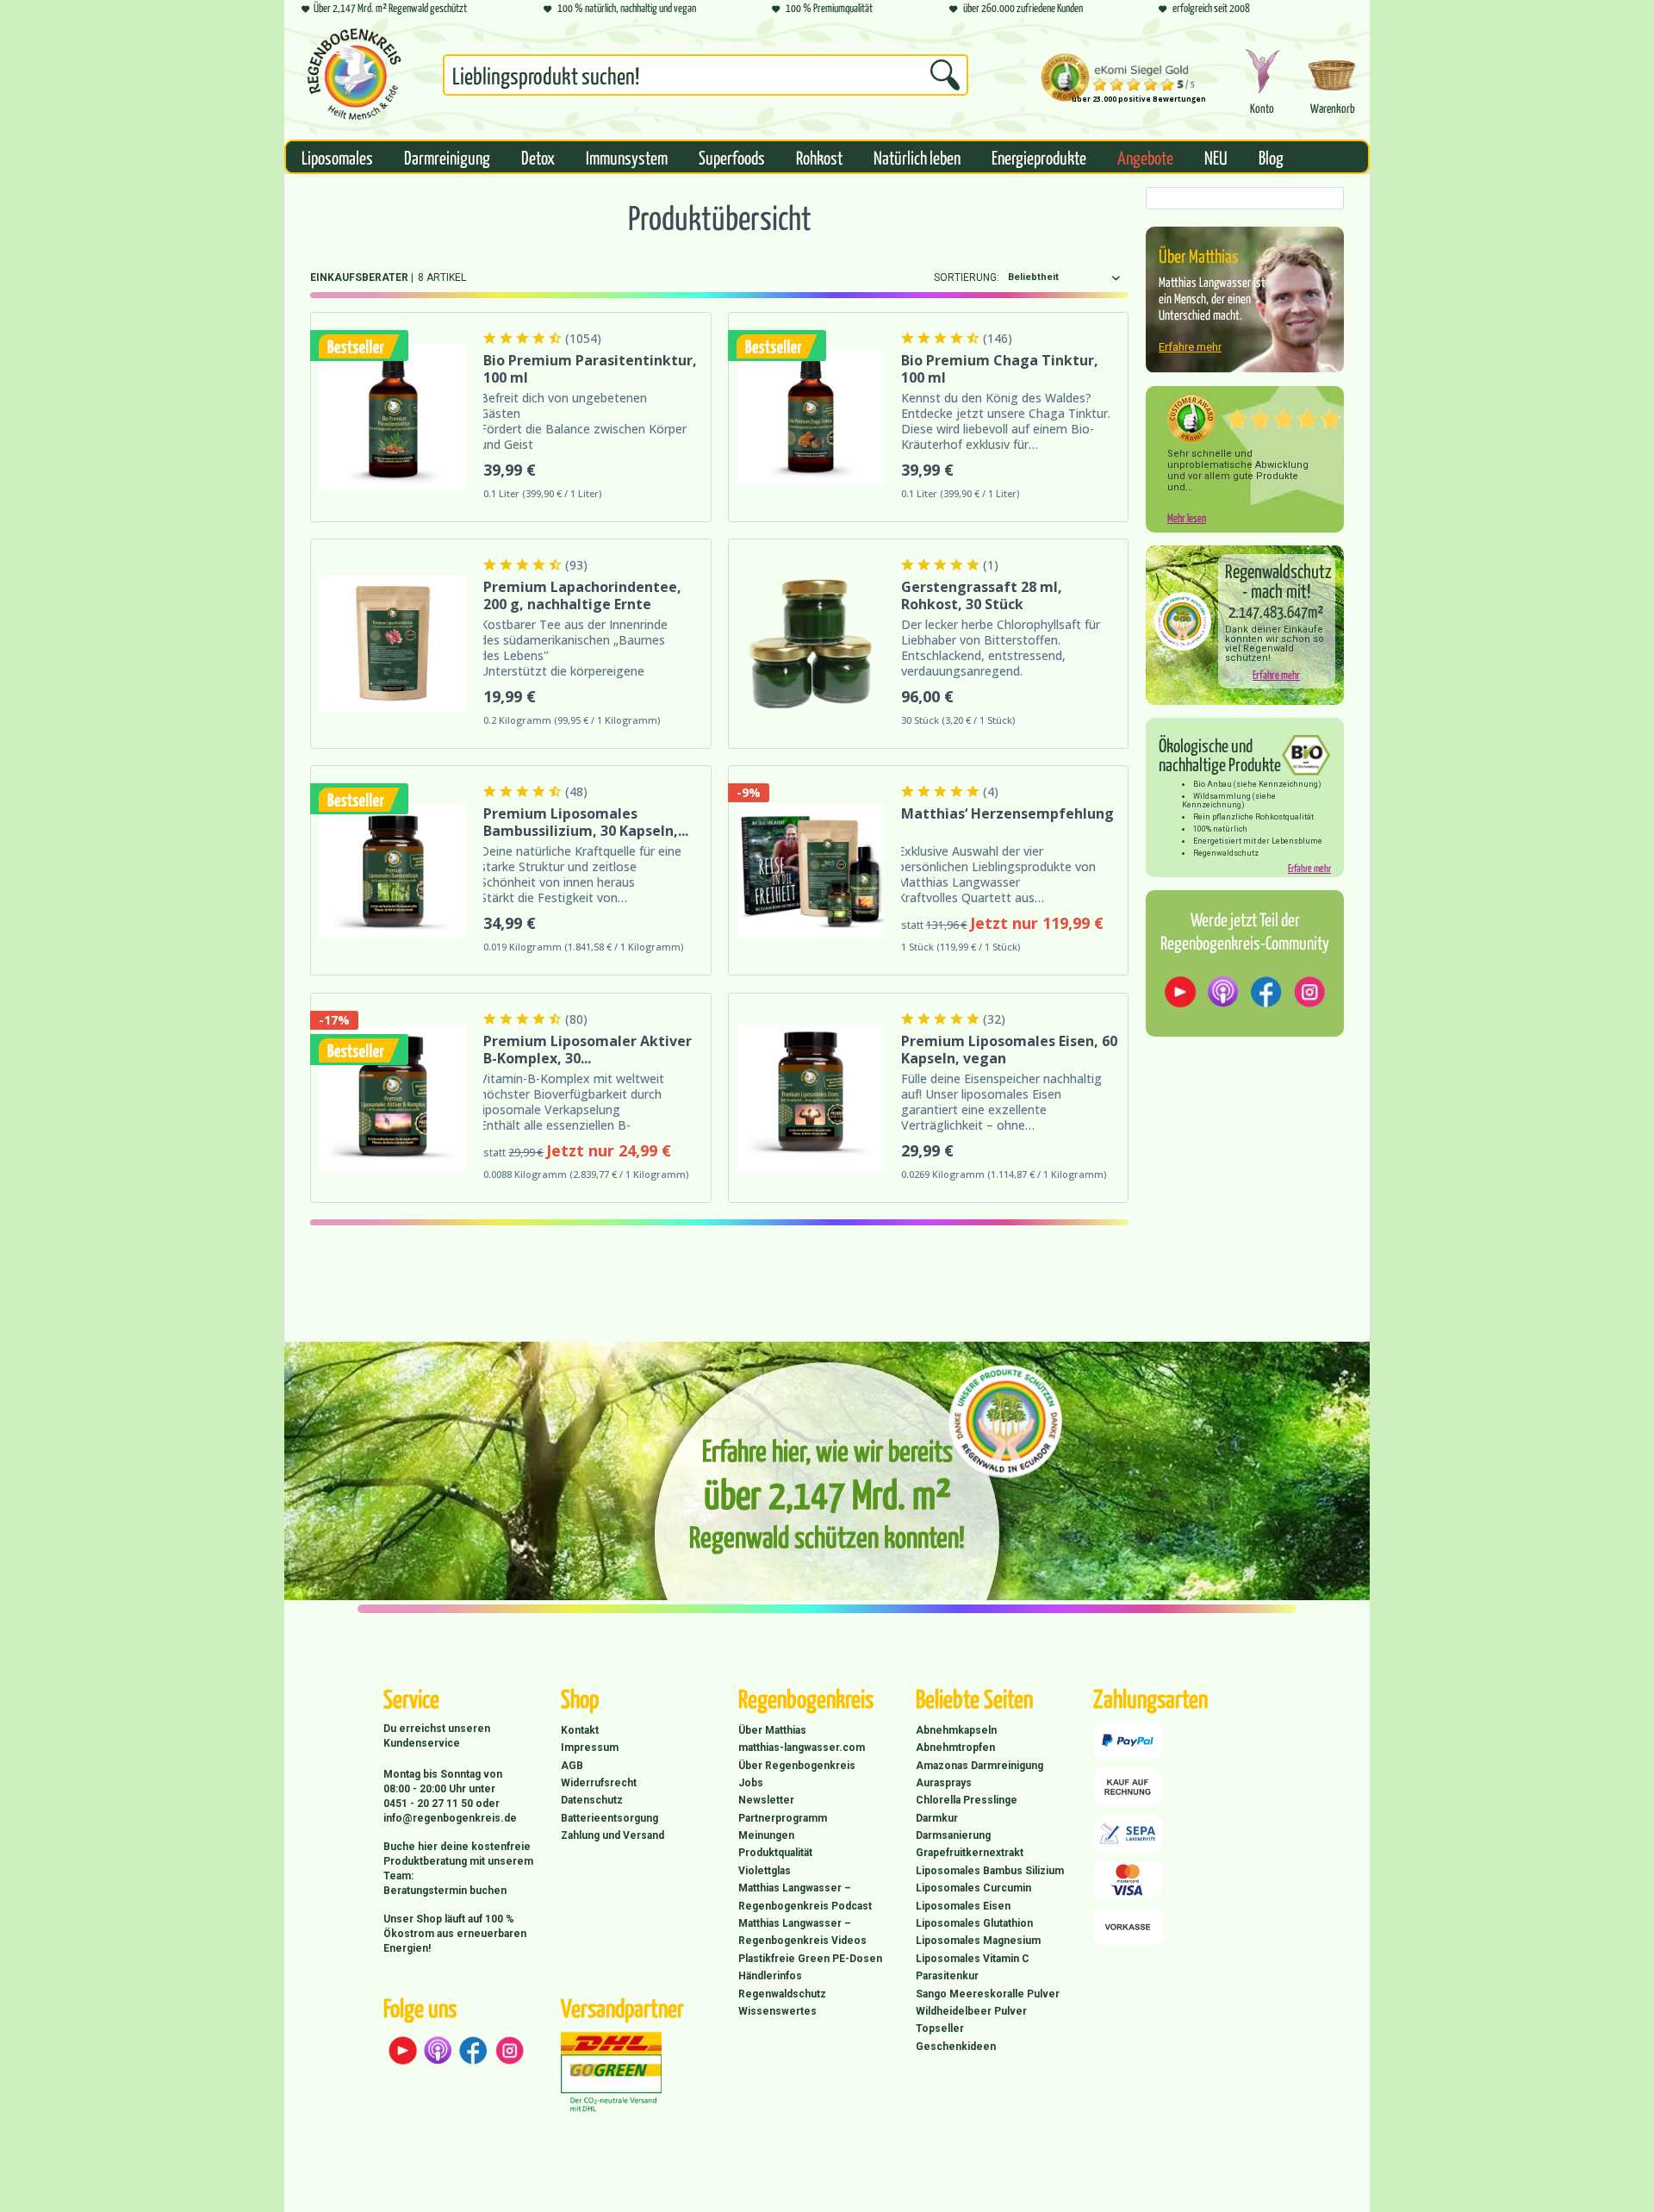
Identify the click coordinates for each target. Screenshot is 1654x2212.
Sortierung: (967, 277)
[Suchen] (945, 75)
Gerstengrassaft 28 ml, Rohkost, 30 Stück (982, 595)
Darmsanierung (953, 1835)
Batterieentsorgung (609, 1818)
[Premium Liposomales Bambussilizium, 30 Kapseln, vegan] (393, 870)
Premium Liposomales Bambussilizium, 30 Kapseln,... (586, 822)
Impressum (590, 1748)
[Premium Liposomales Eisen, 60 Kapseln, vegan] (811, 1098)
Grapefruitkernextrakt (970, 1853)
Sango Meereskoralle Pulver (988, 1994)
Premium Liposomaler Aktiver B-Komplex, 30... (588, 1050)
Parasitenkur (947, 1976)
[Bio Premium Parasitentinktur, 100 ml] (393, 417)
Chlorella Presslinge (967, 1800)
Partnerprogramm (783, 1818)
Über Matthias (772, 1730)
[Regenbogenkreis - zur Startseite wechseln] (354, 74)
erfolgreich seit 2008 (1210, 7)
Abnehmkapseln (956, 1730)
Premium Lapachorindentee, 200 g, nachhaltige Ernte (582, 595)
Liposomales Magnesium (978, 1941)
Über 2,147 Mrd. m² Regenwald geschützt (390, 7)
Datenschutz (592, 1800)
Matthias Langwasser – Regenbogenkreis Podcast (805, 1897)
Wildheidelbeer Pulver (971, 2011)
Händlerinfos (770, 1976)
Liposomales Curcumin (973, 1888)
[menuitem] (706, 78)
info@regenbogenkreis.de (450, 1818)
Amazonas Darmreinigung (979, 1766)
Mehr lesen (1187, 517)
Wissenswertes (777, 2011)
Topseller (940, 2028)
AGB (572, 1766)
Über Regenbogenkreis (797, 1766)
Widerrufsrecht (599, 1783)
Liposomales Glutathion (974, 1923)
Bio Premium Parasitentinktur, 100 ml (590, 369)
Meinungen (766, 1835)
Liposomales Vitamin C (973, 1959)
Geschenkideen (956, 2047)
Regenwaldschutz (782, 1994)
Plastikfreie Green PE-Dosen (810, 1959)
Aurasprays (944, 1783)
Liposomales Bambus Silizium (990, 1871)
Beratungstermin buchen (445, 1891)
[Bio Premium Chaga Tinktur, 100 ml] (811, 417)
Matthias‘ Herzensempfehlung (1007, 814)
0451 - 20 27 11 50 (429, 1804)
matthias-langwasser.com (802, 1748)
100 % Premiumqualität (828, 7)
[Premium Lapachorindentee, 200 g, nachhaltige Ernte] (393, 644)
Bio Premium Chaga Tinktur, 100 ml (1000, 369)
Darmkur (937, 1818)
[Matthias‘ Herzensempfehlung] (811, 870)
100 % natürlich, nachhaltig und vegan (626, 7)
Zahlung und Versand (612, 1835)
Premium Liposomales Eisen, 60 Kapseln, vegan (1009, 1050)
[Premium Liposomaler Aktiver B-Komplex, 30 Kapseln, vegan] (393, 1098)
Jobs (751, 1783)
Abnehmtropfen (955, 1748)
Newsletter (766, 1800)
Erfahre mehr (1190, 347)
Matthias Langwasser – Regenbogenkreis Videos (802, 1932)
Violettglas (765, 1871)
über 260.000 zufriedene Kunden (1022, 7)
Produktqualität (775, 1853)
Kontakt (580, 1730)
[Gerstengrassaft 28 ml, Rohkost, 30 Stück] (811, 644)
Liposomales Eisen (963, 1906)
